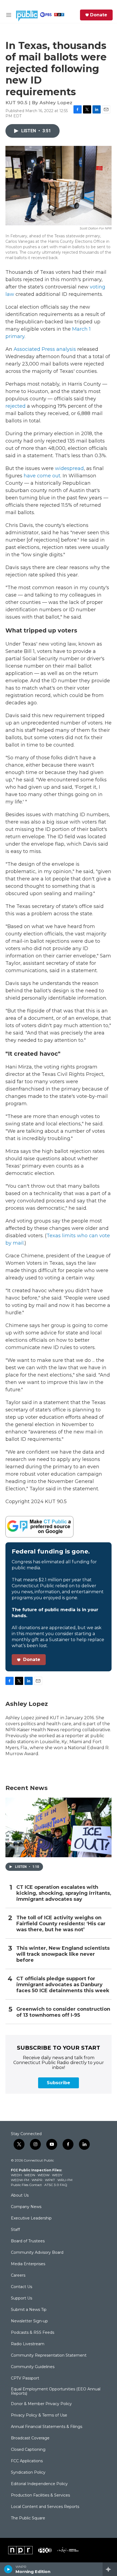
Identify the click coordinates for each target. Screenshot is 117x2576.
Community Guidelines (33, 2367)
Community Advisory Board (37, 2253)
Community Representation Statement (49, 2356)
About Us (20, 2196)
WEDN (30, 2175)
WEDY (57, 2175)
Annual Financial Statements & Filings (47, 2427)
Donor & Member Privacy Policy (41, 2404)
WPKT (50, 2180)
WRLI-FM (65, 2180)
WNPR (37, 2180)
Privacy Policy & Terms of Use (39, 2415)
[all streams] (110, 2569)
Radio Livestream (28, 2344)
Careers (18, 2276)
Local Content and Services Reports (45, 2507)
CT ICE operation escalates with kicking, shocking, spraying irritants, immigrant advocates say (64, 1893)
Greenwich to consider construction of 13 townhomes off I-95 (63, 2012)
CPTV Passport (25, 2378)
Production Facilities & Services (40, 2495)
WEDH (16, 2175)
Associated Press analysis (45, 349)
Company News (26, 2207)
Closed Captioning (28, 2450)
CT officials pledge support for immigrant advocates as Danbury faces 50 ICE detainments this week (63, 1985)
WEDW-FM (20, 2180)
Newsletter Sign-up (29, 2321)
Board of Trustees (28, 2241)
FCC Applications (27, 2461)
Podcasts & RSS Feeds (33, 2333)
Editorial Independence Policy (39, 2484)
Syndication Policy (28, 2473)
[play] (8, 2569)
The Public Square (28, 2518)
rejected (16, 406)
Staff (15, 2230)
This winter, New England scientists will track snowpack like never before (63, 1954)
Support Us (21, 2298)
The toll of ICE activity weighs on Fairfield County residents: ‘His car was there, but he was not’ (61, 1924)
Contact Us (21, 2287)
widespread (69, 468)
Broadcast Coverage (30, 2438)
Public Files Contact (26, 2185)
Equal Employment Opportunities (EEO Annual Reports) (56, 2391)
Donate (99, 15)
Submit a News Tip (29, 2310)
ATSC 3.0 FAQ (56, 2185)
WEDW (44, 2175)
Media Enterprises (28, 2264)
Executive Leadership (31, 2218)
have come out (42, 476)
